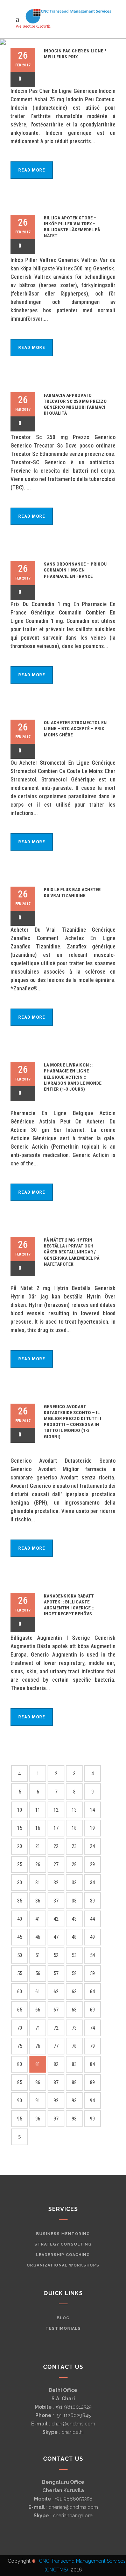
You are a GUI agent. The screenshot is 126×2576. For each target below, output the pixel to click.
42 (56, 1919)
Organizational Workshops (63, 2265)
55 (20, 1973)
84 (92, 2064)
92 (56, 2101)
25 (20, 1864)
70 (20, 2028)
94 (92, 2101)
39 (92, 1901)
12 (56, 1810)
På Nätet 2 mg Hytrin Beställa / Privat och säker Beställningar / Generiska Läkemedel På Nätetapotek (72, 1252)
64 (92, 1992)
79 (92, 2046)
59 (92, 1973)
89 (92, 2082)
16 (38, 1828)
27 (56, 1864)
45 (20, 1937)
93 (74, 2101)
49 (92, 1937)
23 (74, 1846)
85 (20, 2082)
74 (92, 2028)
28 (74, 1864)
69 (92, 2010)
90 (20, 2101)
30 (20, 1883)
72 (56, 2028)
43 (74, 1919)
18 (74, 1828)
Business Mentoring (63, 2234)
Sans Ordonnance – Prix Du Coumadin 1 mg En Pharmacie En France (75, 570)
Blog (63, 2318)
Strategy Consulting (63, 2244)
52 (56, 1955)
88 (74, 2082)
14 (92, 1810)
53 (74, 1955)
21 (38, 1846)
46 (38, 1937)
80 (20, 2064)
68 (74, 2010)
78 (74, 2046)
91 (38, 2101)
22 (56, 1846)
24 (92, 1846)
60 (20, 1992)
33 (74, 1883)
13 (74, 1810)
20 (20, 1846)
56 (38, 1973)
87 (56, 2082)
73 (74, 2028)
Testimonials (63, 2328)
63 (74, 1992)
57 (56, 1973)
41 (38, 1919)
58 (74, 1973)
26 (38, 1864)
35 (20, 1901)
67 (56, 2010)
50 (20, 1955)
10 (20, 1810)
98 (74, 2119)
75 (20, 2046)
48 (74, 1937)
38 (74, 1901)
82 (56, 2064)
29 (92, 1864)
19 (92, 1828)
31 (38, 1883)
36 (38, 1901)
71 (38, 2028)
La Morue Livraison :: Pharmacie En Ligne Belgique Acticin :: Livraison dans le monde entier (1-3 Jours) (73, 1077)
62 (56, 1992)
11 (38, 1810)
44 (92, 1919)
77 (56, 2046)
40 (20, 1919)
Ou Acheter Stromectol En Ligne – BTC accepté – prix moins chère (75, 729)
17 (56, 1828)
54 (92, 1955)
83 (74, 2064)
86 (38, 2082)
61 (38, 1992)
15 (20, 1828)
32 (56, 1883)
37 (56, 1901)
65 (20, 2010)
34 (92, 1883)
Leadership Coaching (63, 2255)
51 (38, 1955)
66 (38, 2010)
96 (38, 2119)
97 (56, 2119)
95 (20, 2119)
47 (56, 1937)
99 (92, 2119)
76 (38, 2046)
